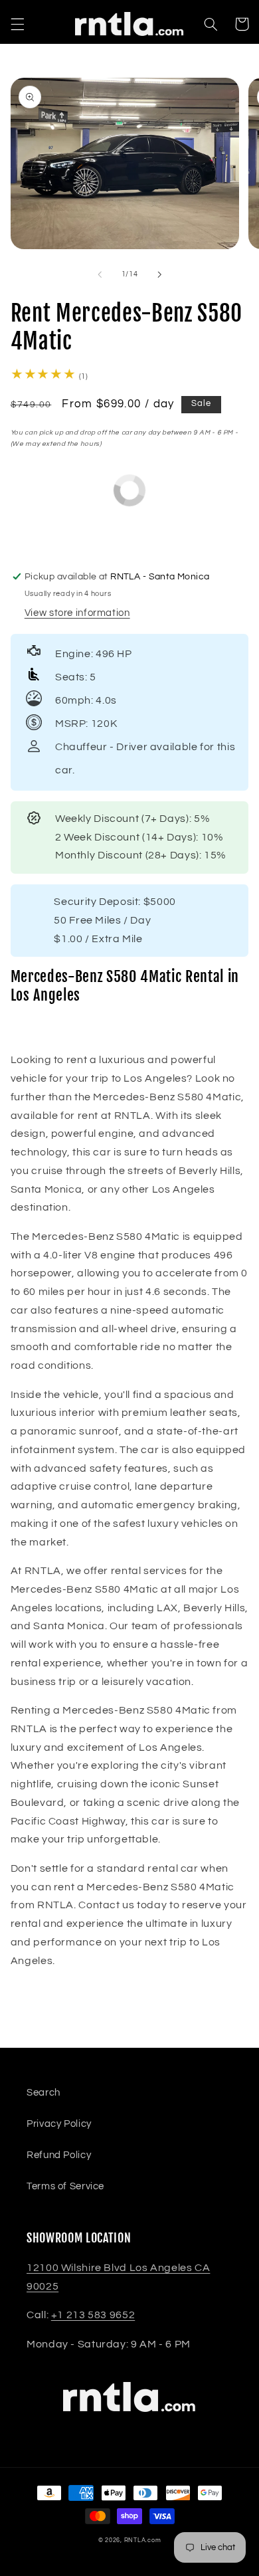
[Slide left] (100, 274)
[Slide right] (159, 274)
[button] (17, 24)
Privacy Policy (59, 2124)
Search (43, 2093)
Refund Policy (59, 2155)
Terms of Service (65, 2186)
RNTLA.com (143, 2540)
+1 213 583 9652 (93, 2315)
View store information (77, 613)
